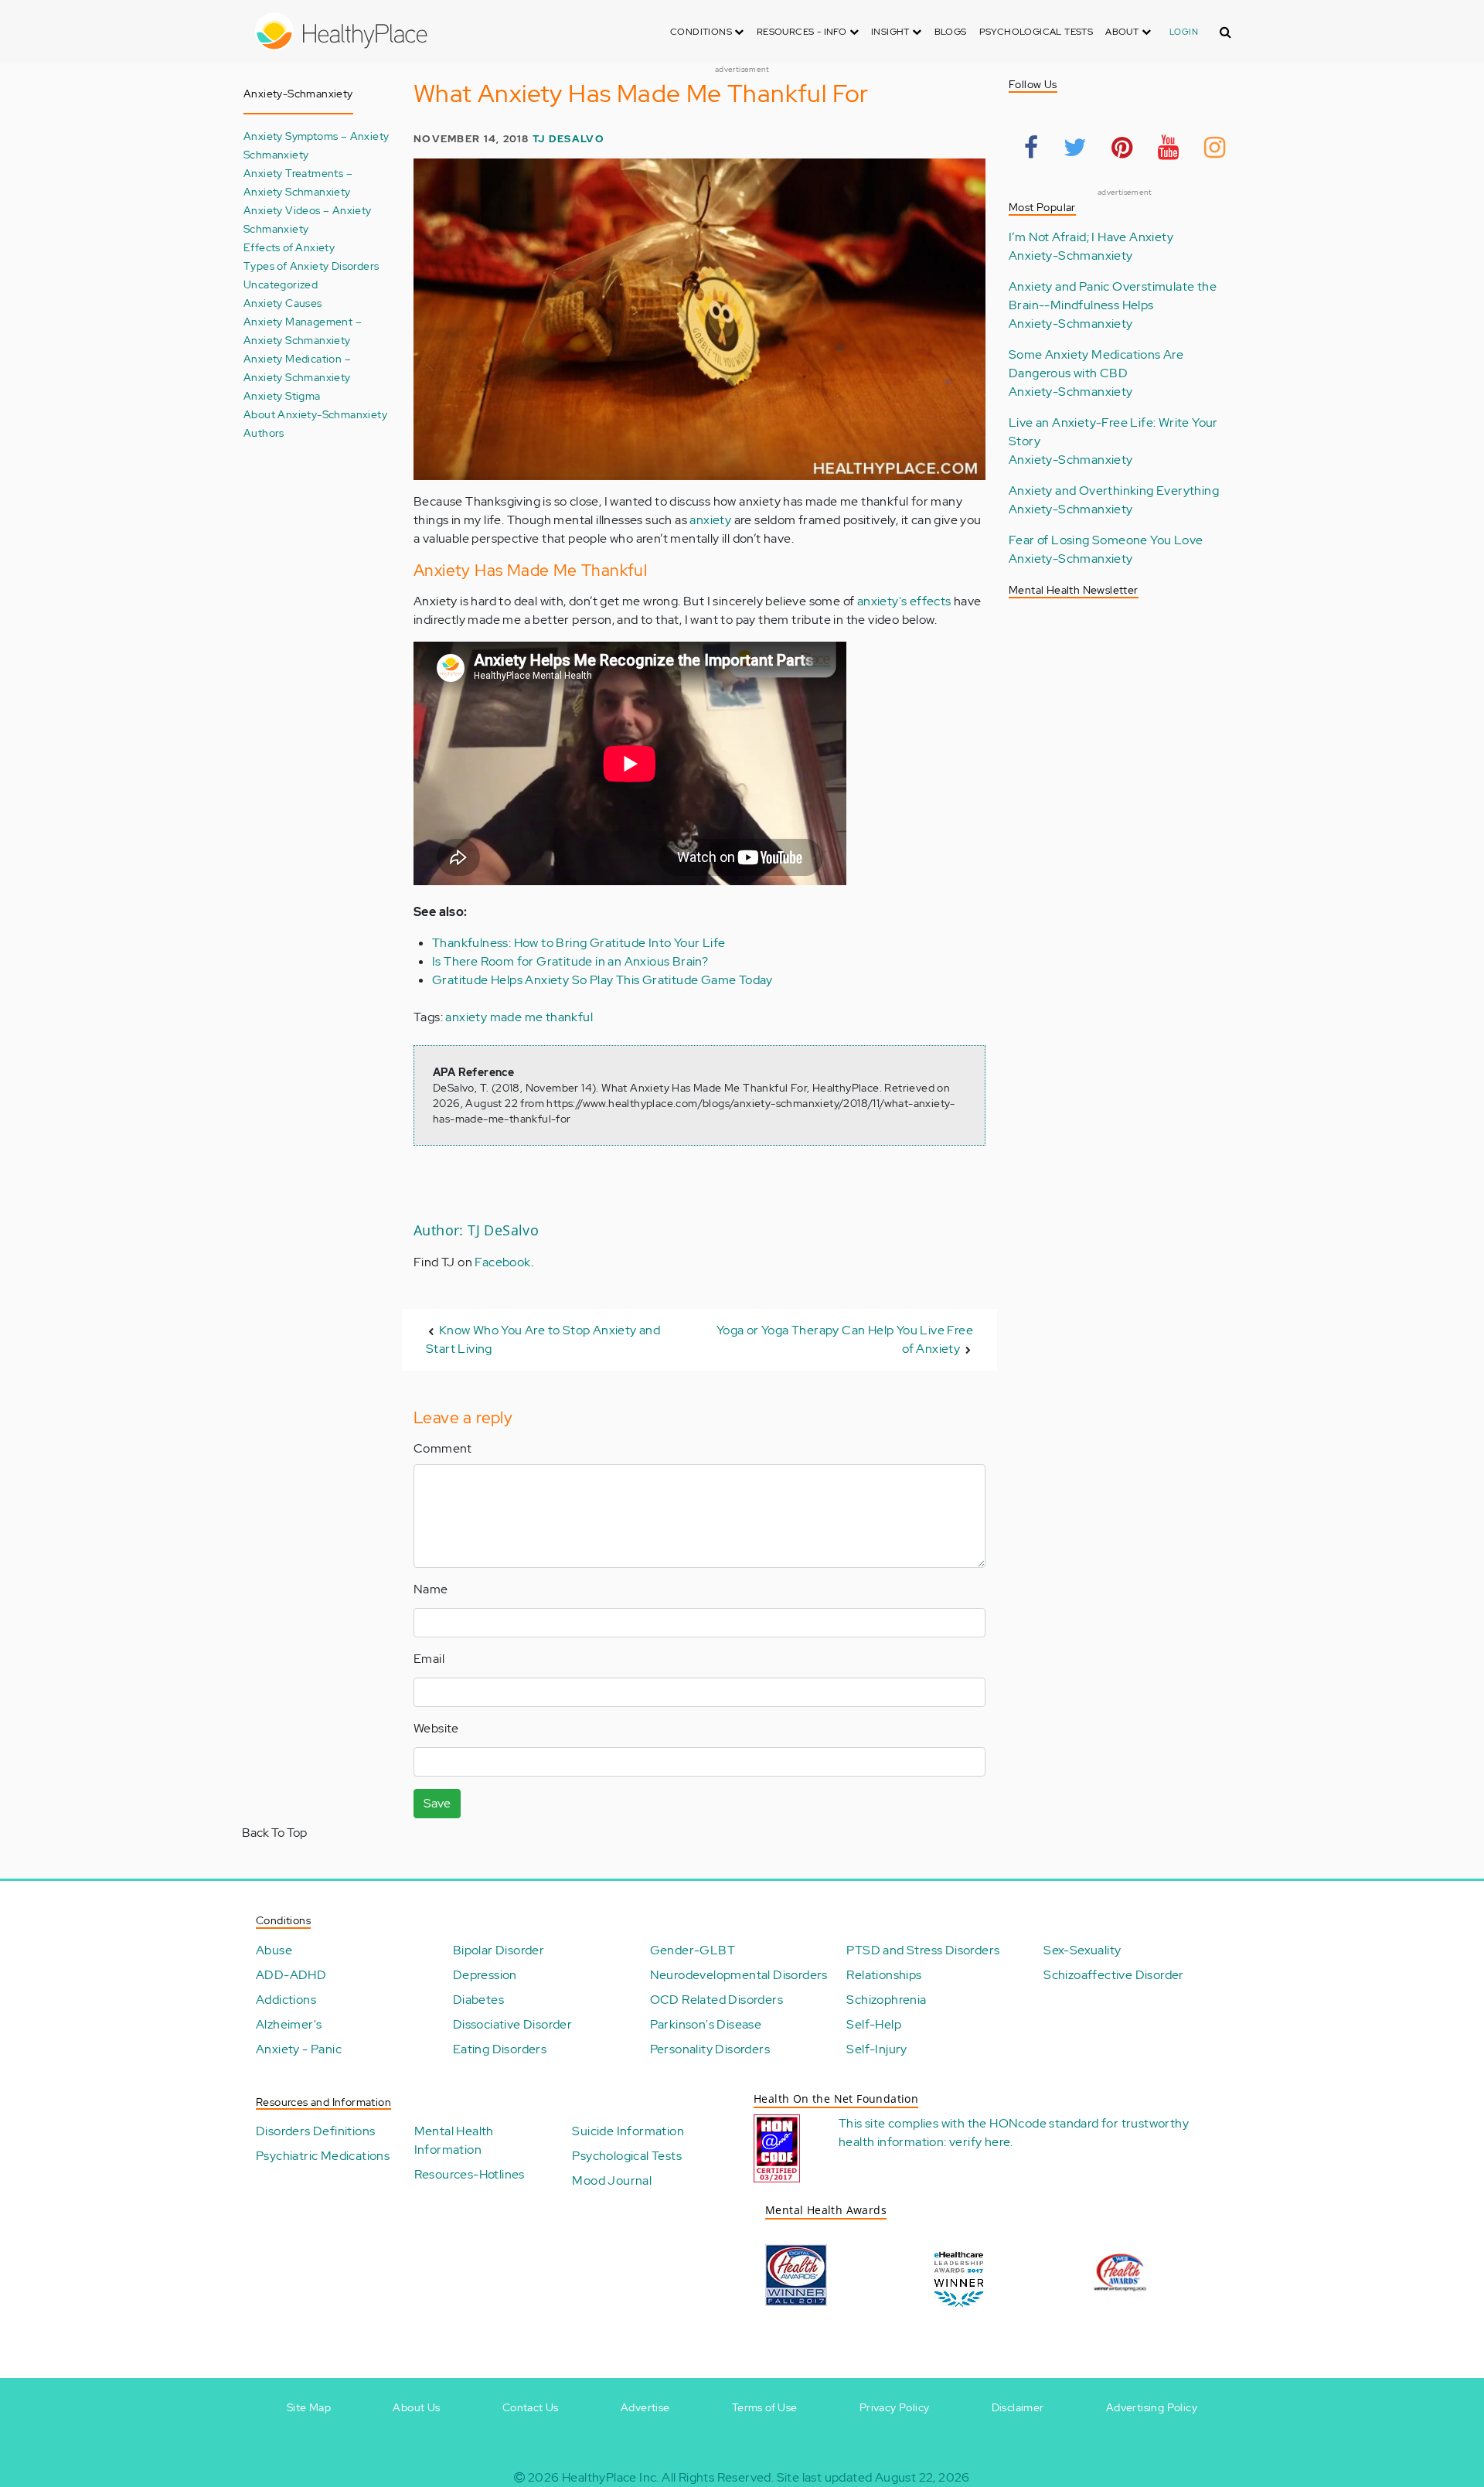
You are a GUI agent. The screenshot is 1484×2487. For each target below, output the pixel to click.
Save (437, 1803)
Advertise (645, 2407)
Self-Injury (876, 2049)
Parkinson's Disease (706, 2024)
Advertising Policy (1152, 2407)
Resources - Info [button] (803, 32)
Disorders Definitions (315, 2131)
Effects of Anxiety (289, 247)
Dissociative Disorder (512, 2024)
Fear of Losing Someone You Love (1106, 540)
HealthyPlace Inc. (611, 2477)
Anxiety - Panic (299, 2049)
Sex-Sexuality (1082, 1950)
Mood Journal (612, 2180)
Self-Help (874, 2024)
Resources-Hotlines (470, 2174)
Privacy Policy (895, 2407)
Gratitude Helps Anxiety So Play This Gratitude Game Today (602, 980)
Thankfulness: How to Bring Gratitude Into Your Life (579, 943)
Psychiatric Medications (323, 2156)
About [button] (1123, 32)
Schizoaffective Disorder (1114, 1975)
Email (429, 1659)
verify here (980, 2142)
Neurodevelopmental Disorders (739, 1975)
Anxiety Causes (283, 303)
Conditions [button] (702, 32)
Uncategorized (281, 284)
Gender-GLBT (693, 1950)
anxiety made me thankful (519, 1017)
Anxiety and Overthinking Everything (1114, 491)
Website (436, 1728)
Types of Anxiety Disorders (311, 266)
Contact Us (531, 2407)
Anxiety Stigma (282, 395)
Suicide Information (628, 2131)
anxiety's (882, 601)
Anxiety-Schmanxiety (1071, 256)
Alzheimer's (289, 2024)
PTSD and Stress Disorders (923, 1950)
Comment (443, 1448)
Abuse (274, 1950)
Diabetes (478, 2000)
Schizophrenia (886, 2000)
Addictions (286, 2000)
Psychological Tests (1036, 32)
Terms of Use (765, 2407)
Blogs (951, 32)
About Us (416, 2407)
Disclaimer (1018, 2407)
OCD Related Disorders (716, 2000)
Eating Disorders (500, 2049)
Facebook (502, 1262)
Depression (485, 1975)
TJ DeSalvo (568, 139)
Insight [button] (892, 32)
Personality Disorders (710, 2049)
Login (1184, 32)
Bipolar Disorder (499, 1950)
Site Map (309, 2407)
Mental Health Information (454, 2140)
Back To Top (274, 1833)
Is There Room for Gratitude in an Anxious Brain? (570, 961)
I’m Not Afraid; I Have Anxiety (1091, 237)
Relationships (884, 1975)
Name (431, 1589)
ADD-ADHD (291, 1975)
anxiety (710, 520)
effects (929, 601)
